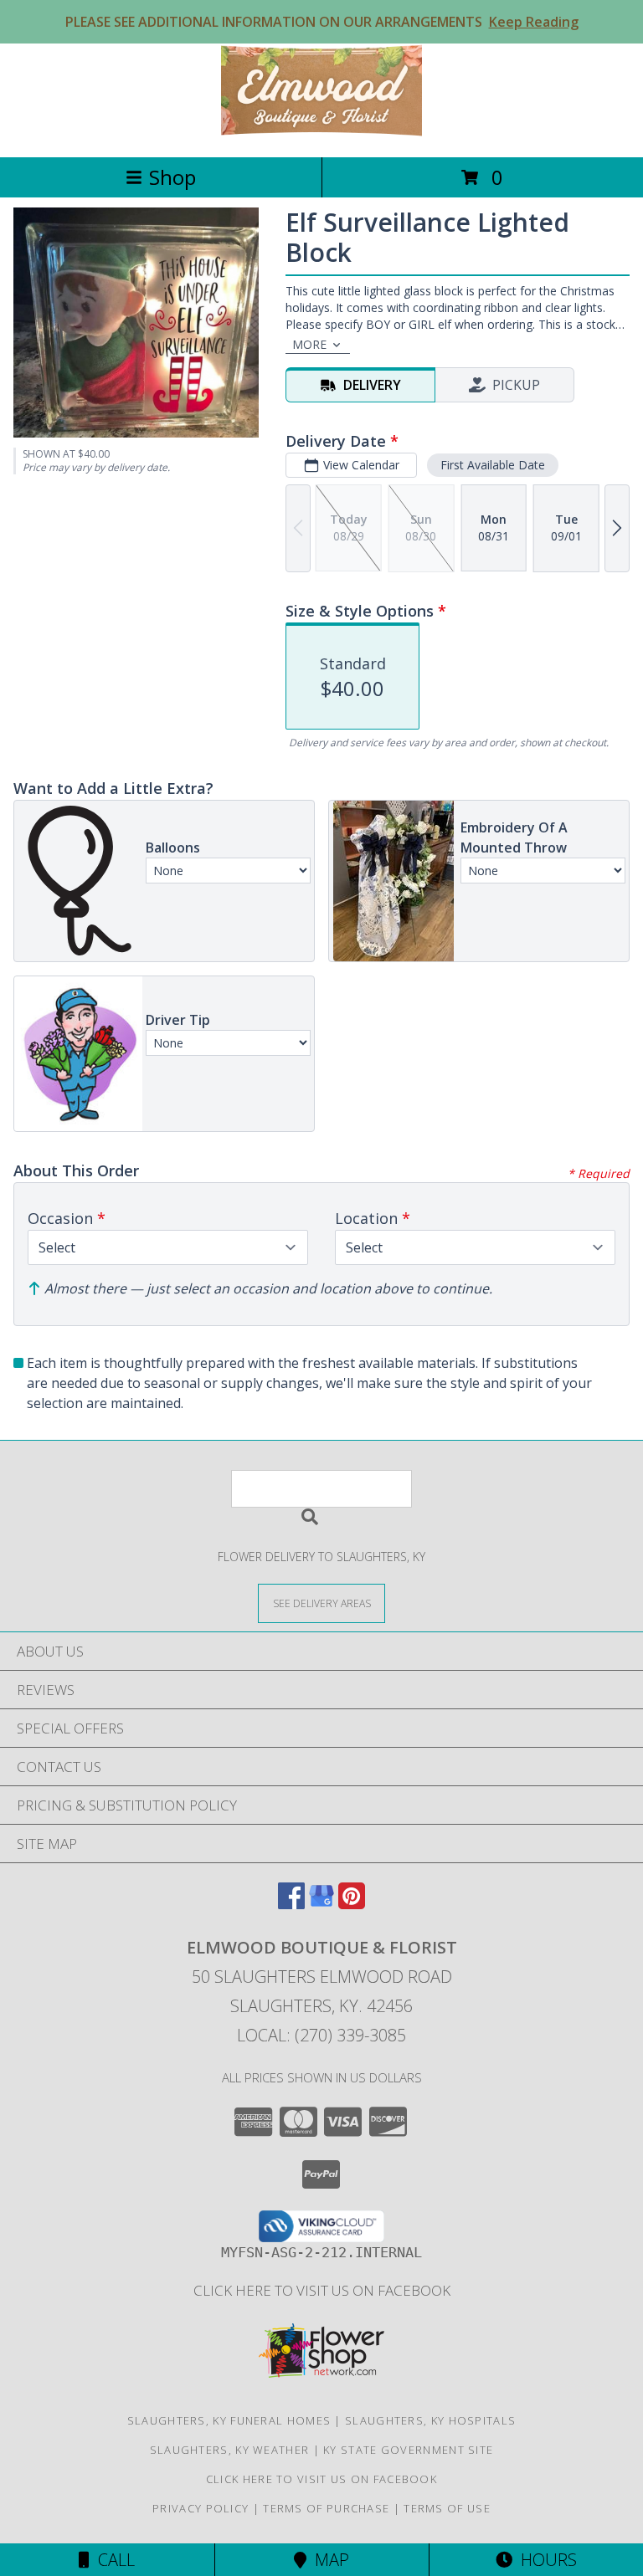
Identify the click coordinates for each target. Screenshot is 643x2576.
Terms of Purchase (326, 2508)
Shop (172, 177)
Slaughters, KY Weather (230, 2450)
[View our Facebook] (291, 1904)
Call (112, 2560)
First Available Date (493, 465)
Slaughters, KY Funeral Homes (229, 2420)
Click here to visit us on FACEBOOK (322, 2290)
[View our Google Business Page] (321, 1904)
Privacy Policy (201, 2508)
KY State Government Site (408, 2450)
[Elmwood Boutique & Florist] (321, 133)
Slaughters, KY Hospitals (430, 2420)
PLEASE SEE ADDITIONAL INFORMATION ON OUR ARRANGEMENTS (322, 22)
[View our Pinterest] (352, 1904)
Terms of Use (447, 2508)
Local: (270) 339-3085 (321, 2035)
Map (328, 2560)
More (309, 344)
